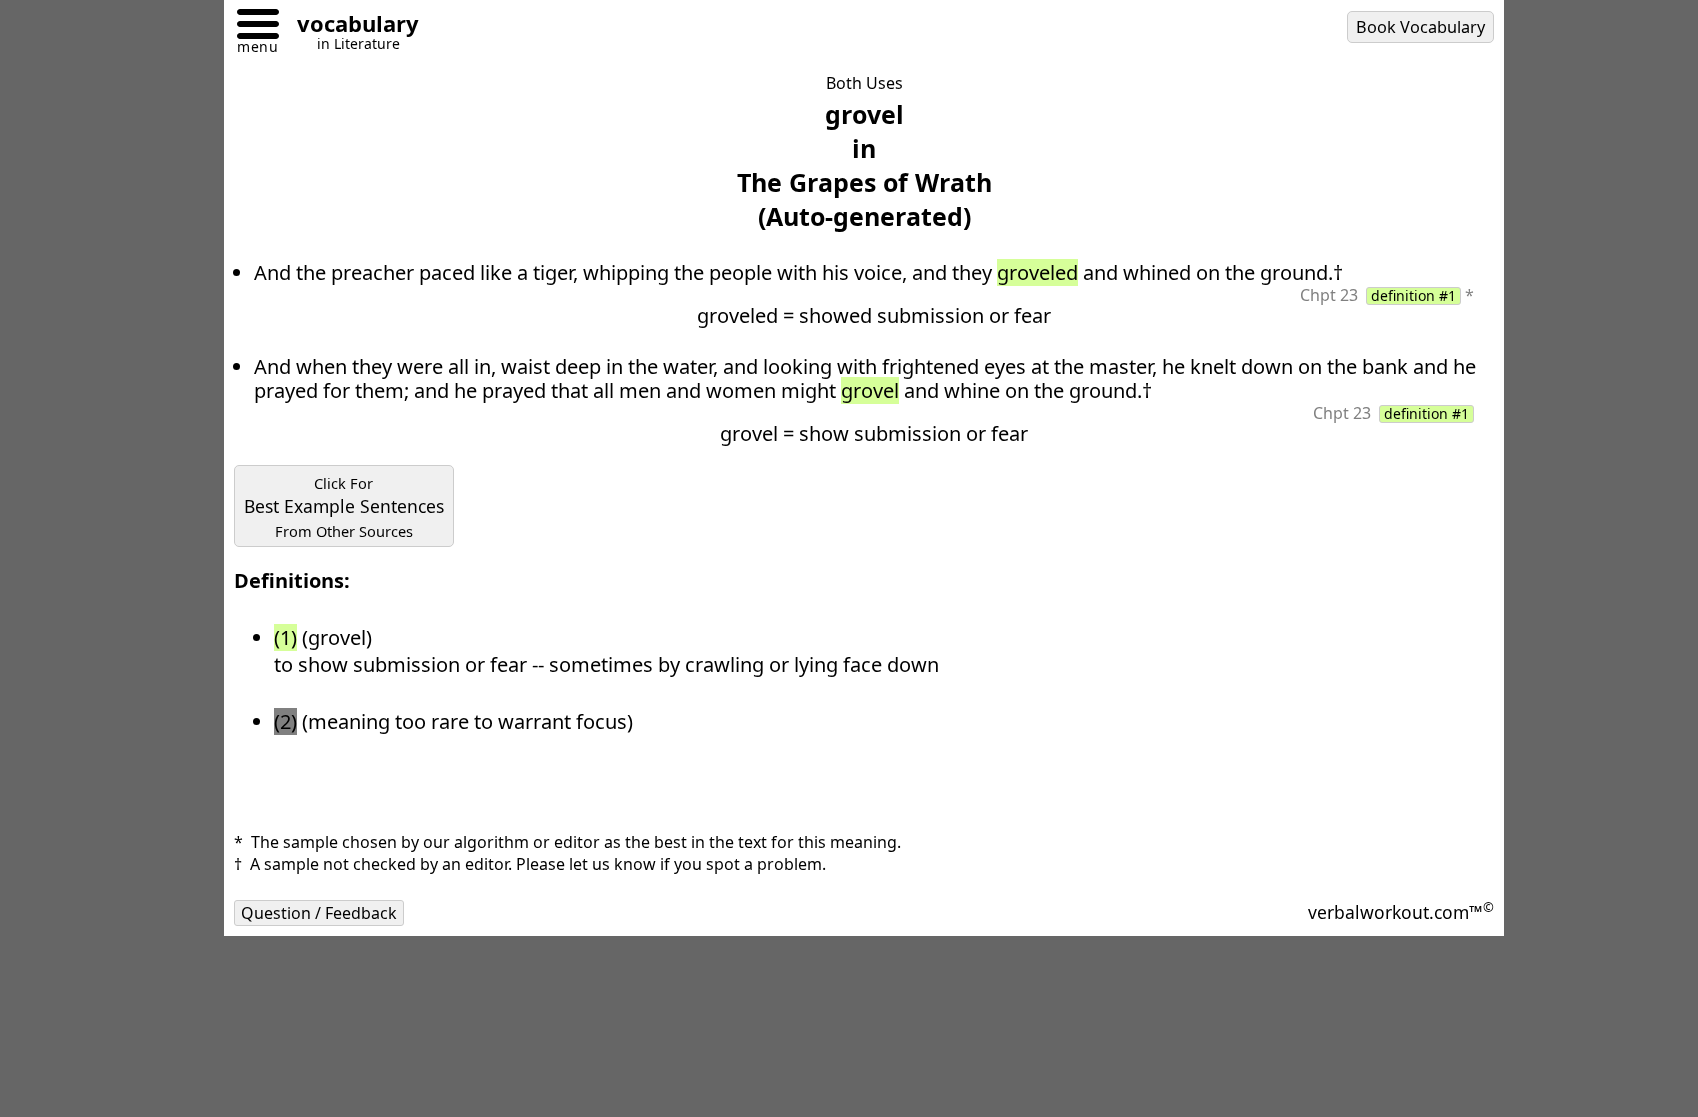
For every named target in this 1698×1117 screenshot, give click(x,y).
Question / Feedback (319, 913)
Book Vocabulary (1420, 27)
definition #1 (1413, 296)
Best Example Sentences (344, 507)
